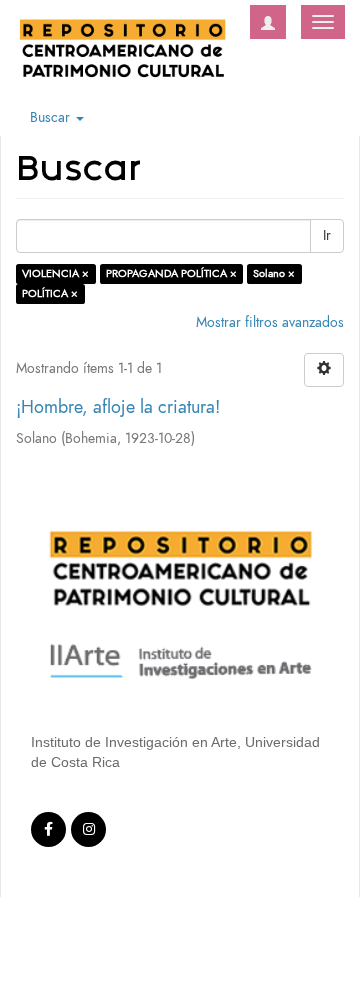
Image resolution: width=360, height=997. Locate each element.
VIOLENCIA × (55, 273)
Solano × (274, 273)
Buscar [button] (52, 117)
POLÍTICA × (50, 293)
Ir (327, 235)
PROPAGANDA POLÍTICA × (171, 273)
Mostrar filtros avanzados (270, 322)
